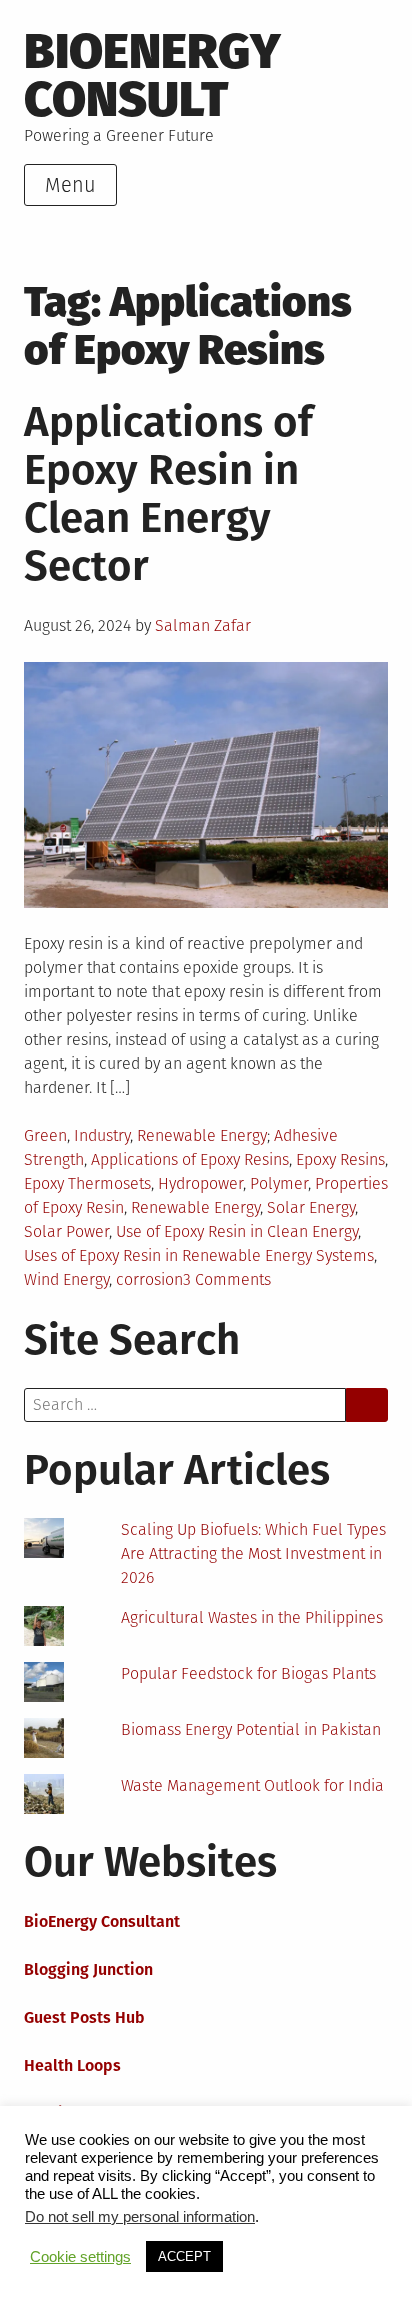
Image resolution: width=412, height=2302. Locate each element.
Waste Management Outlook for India (252, 1785)
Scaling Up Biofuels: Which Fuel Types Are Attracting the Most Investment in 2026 (253, 1553)
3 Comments (227, 1279)
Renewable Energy (202, 1135)
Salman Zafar (203, 625)
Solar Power (66, 1231)
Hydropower (200, 1183)
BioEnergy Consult (152, 75)
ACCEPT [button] (184, 2256)
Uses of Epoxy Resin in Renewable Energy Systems (199, 1255)
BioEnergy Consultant (102, 1921)
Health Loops (72, 2065)
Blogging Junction (88, 1969)
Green (45, 1135)
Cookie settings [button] (80, 2257)
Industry (102, 1135)
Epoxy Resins (340, 1159)
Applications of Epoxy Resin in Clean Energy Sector (168, 494)
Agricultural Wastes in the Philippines (252, 1617)
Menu (70, 185)
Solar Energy (311, 1207)
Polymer (279, 1183)
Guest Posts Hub (84, 2017)
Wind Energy (66, 1279)
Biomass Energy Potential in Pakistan (251, 1729)
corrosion (149, 1279)
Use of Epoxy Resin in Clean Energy (237, 1231)
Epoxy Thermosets (87, 1183)
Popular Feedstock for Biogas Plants (248, 1673)
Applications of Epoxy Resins (190, 1159)
